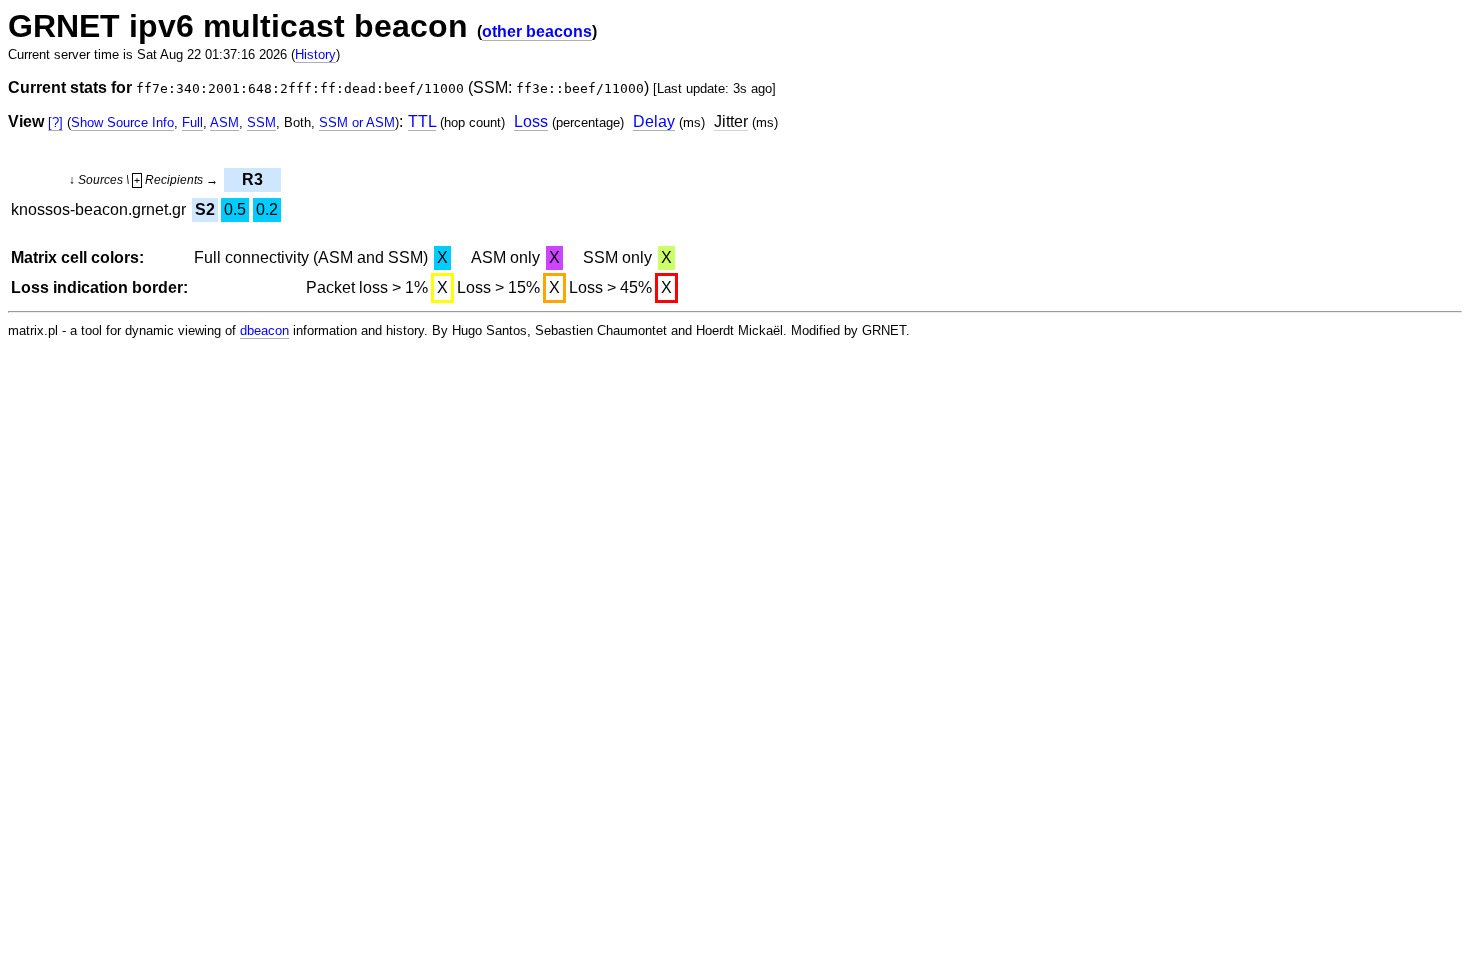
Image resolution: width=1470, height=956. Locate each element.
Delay (654, 121)
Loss (531, 121)
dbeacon (264, 330)
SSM (261, 122)
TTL (422, 121)
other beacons (537, 31)
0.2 (267, 209)
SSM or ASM (357, 122)
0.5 (235, 209)
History (315, 54)
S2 (205, 209)
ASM (224, 122)
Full (192, 122)
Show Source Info (122, 122)
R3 (252, 179)
